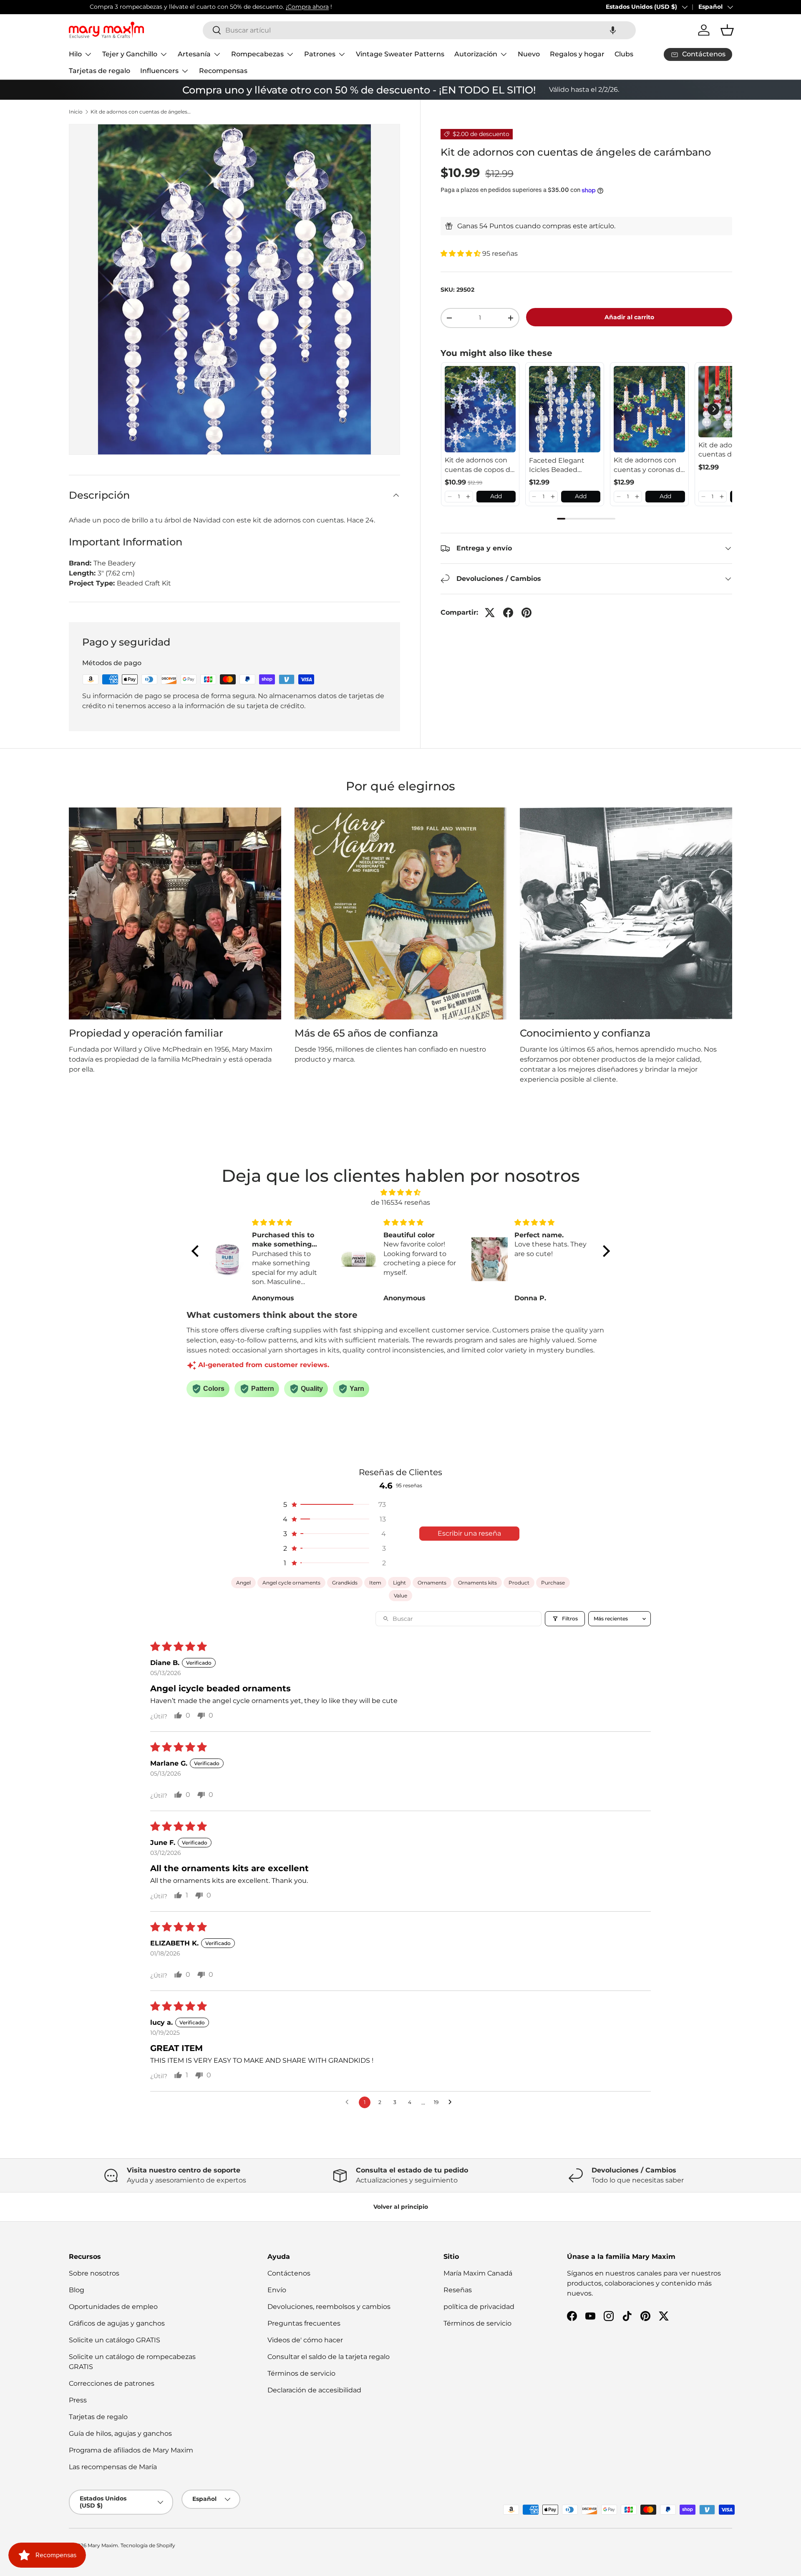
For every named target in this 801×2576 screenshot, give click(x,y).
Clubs (624, 54)
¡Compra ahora (286, 7)
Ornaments (432, 1583)
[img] (401, 1192)
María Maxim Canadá (478, 2273)
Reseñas (458, 2290)
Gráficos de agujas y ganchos (117, 2323)
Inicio (76, 112)
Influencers (159, 71)
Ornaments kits (477, 1583)
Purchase (553, 1583)
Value (400, 1596)
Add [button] (496, 496)
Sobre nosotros (94, 2273)
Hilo (75, 54)
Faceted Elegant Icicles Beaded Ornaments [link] (557, 465)
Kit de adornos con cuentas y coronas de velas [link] (649, 465)
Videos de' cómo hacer (305, 2340)
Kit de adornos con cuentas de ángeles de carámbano (141, 112)
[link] (480, 409)
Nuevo (529, 54)
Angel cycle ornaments (291, 1583)
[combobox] (419, 30)
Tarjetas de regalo (99, 71)
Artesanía (194, 54)
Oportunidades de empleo (113, 2307)
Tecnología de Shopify (148, 2545)
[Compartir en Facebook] (508, 613)
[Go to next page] (452, 2102)
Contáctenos (289, 2273)
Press (78, 2400)
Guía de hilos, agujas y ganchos (120, 2433)
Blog (77, 2290)
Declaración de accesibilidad (314, 2390)
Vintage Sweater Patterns (400, 54)
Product (519, 1583)
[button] (613, 30)
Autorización (476, 54)
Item (375, 1583)
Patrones (320, 54)
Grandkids (345, 1583)
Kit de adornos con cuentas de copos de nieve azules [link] (480, 465)
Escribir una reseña (469, 1533)
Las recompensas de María (113, 2467)
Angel (243, 1583)
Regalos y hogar (577, 54)
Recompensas (223, 71)
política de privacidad (479, 2307)
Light (399, 1583)
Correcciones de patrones (112, 2383)
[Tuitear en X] (490, 613)
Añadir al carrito (629, 317)
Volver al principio (401, 2207)
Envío (277, 2290)
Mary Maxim (103, 2545)
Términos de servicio (301, 2373)
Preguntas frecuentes (304, 2323)
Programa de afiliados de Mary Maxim (131, 2450)
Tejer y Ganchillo (130, 54)
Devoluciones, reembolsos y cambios (329, 2307)
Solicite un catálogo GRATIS (115, 2340)
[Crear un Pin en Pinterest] (526, 613)
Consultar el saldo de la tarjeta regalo (329, 2357)
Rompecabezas (257, 54)
